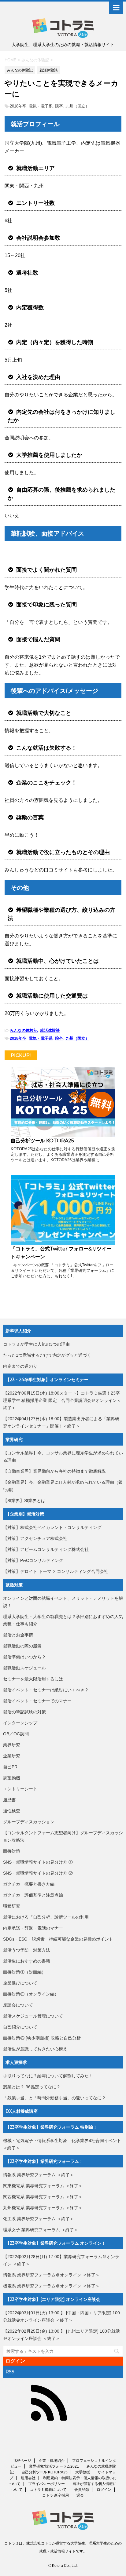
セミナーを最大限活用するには (33, 1679)
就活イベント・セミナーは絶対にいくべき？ (46, 1690)
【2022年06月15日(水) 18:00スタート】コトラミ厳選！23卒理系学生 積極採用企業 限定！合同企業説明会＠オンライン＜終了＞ (62, 1400)
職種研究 (12, 1906)
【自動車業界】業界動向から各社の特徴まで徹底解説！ (57, 1471)
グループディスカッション (29, 1822)
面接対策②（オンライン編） (31, 1994)
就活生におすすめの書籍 (27, 1961)
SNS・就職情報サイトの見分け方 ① (38, 1862)
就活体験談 (50, 1030)
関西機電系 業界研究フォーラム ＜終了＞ (43, 2197)
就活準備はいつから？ (24, 1657)
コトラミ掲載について (48, 2490)
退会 (80, 2495)
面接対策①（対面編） (24, 1972)
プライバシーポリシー (46, 2484)
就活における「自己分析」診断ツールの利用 (46, 1917)
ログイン (15, 2361)
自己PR (10, 1767)
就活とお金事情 (18, 1635)
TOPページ (22, 2461)
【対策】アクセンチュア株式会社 (35, 1538)
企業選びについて (20, 1983)
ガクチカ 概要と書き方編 (29, 1884)
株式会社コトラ (39, 2543)
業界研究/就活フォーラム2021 (54, 2466)
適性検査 (12, 1811)
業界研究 (12, 1745)
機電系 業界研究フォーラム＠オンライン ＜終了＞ (51, 2286)
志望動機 (12, 1778)
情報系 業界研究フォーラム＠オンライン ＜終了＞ (51, 2275)
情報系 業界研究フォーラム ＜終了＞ (39, 2175)
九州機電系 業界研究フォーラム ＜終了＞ (43, 2208)
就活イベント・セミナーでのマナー (37, 1701)
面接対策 (12, 1851)
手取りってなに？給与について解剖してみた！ (48, 2076)
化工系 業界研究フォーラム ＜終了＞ (39, 2219)
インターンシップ (20, 1723)
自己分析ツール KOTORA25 (42, 1141)
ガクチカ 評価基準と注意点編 (33, 1895)
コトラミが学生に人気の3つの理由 (36, 1344)
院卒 (59, 106)
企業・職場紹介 (52, 2461)
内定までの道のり (20, 1366)
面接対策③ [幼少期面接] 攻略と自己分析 (42, 2038)
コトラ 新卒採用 (56, 2495)
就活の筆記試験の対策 (24, 1712)
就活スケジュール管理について (33, 2016)
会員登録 (82, 2490)
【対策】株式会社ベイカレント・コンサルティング (52, 1527)
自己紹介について (20, 2027)
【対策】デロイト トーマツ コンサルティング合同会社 (56, 1571)
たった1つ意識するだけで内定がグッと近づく (47, 1355)
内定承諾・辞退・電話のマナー (33, 1928)
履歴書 (9, 1800)
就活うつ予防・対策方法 (27, 1950)
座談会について (18, 2005)
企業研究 (12, 1756)
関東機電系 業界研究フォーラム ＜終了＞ (43, 2186)
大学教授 (83, 2472)
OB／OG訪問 (16, 1734)
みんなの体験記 (24, 1030)
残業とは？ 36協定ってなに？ (32, 2087)
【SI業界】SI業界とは (24, 1501)
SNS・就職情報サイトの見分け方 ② (38, 1873)
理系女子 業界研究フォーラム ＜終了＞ (41, 2230)
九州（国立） (77, 106)
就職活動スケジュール (24, 1668)
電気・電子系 (41, 106)
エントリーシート (20, 1789)
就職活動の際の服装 (22, 1646)
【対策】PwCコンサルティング (33, 1560)
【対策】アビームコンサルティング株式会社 (46, 1549)
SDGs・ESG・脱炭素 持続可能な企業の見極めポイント (58, 1939)
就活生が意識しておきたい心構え (35, 2049)
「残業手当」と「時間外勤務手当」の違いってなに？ (54, 2098)
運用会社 (28, 2478)
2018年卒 (18, 106)
